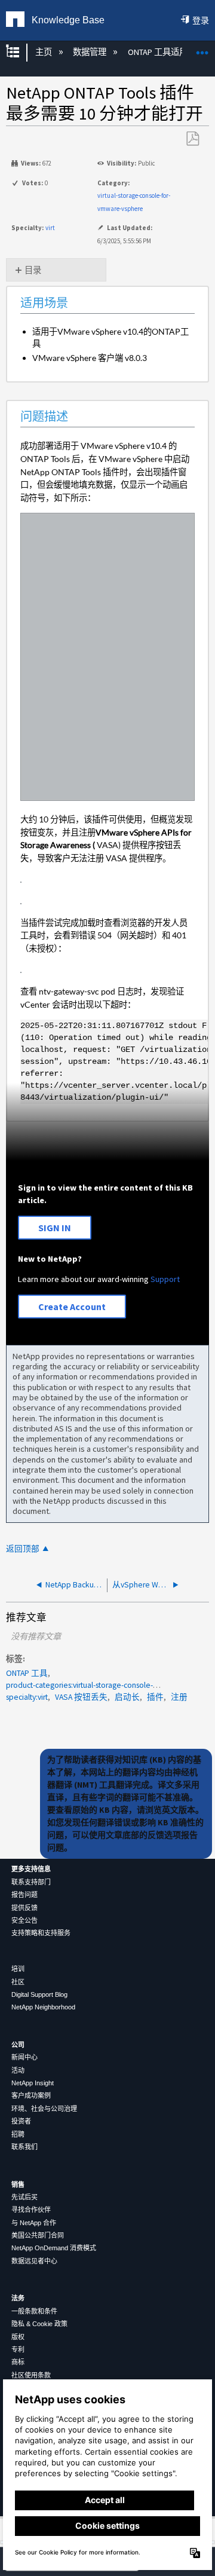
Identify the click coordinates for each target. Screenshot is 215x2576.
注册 (179, 1697)
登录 (201, 20)
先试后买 (24, 2197)
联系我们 (24, 2147)
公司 (18, 2045)
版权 (18, 2337)
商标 (18, 2362)
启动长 (127, 1697)
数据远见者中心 (34, 2261)
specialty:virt (27, 1697)
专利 (18, 2349)
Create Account (72, 1307)
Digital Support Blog (39, 1994)
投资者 (21, 2121)
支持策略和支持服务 (41, 1933)
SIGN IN (55, 1228)
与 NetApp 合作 (34, 2223)
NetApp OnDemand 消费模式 (54, 2248)
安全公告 (24, 1920)
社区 (18, 1982)
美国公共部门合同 (38, 2235)
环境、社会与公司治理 (44, 2109)
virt (50, 228)
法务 (18, 2298)
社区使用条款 (31, 2375)
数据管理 (90, 52)
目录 (33, 270)
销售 (18, 2185)
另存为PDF (192, 139)
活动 (18, 2070)
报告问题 (24, 1895)
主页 (44, 52)
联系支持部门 (31, 1882)
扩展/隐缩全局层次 (20, 52)
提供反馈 (24, 1908)
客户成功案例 (31, 2095)
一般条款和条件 (34, 2311)
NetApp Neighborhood (43, 2007)
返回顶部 (23, 1549)
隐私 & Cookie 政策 (39, 2324)
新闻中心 (24, 2057)
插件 (155, 1697)
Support (165, 1279)
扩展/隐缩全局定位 (202, 49)
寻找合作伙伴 (31, 2210)
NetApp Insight (33, 2083)
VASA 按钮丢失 (81, 1697)
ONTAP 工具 (27, 1673)
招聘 (18, 2134)
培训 (18, 1969)
